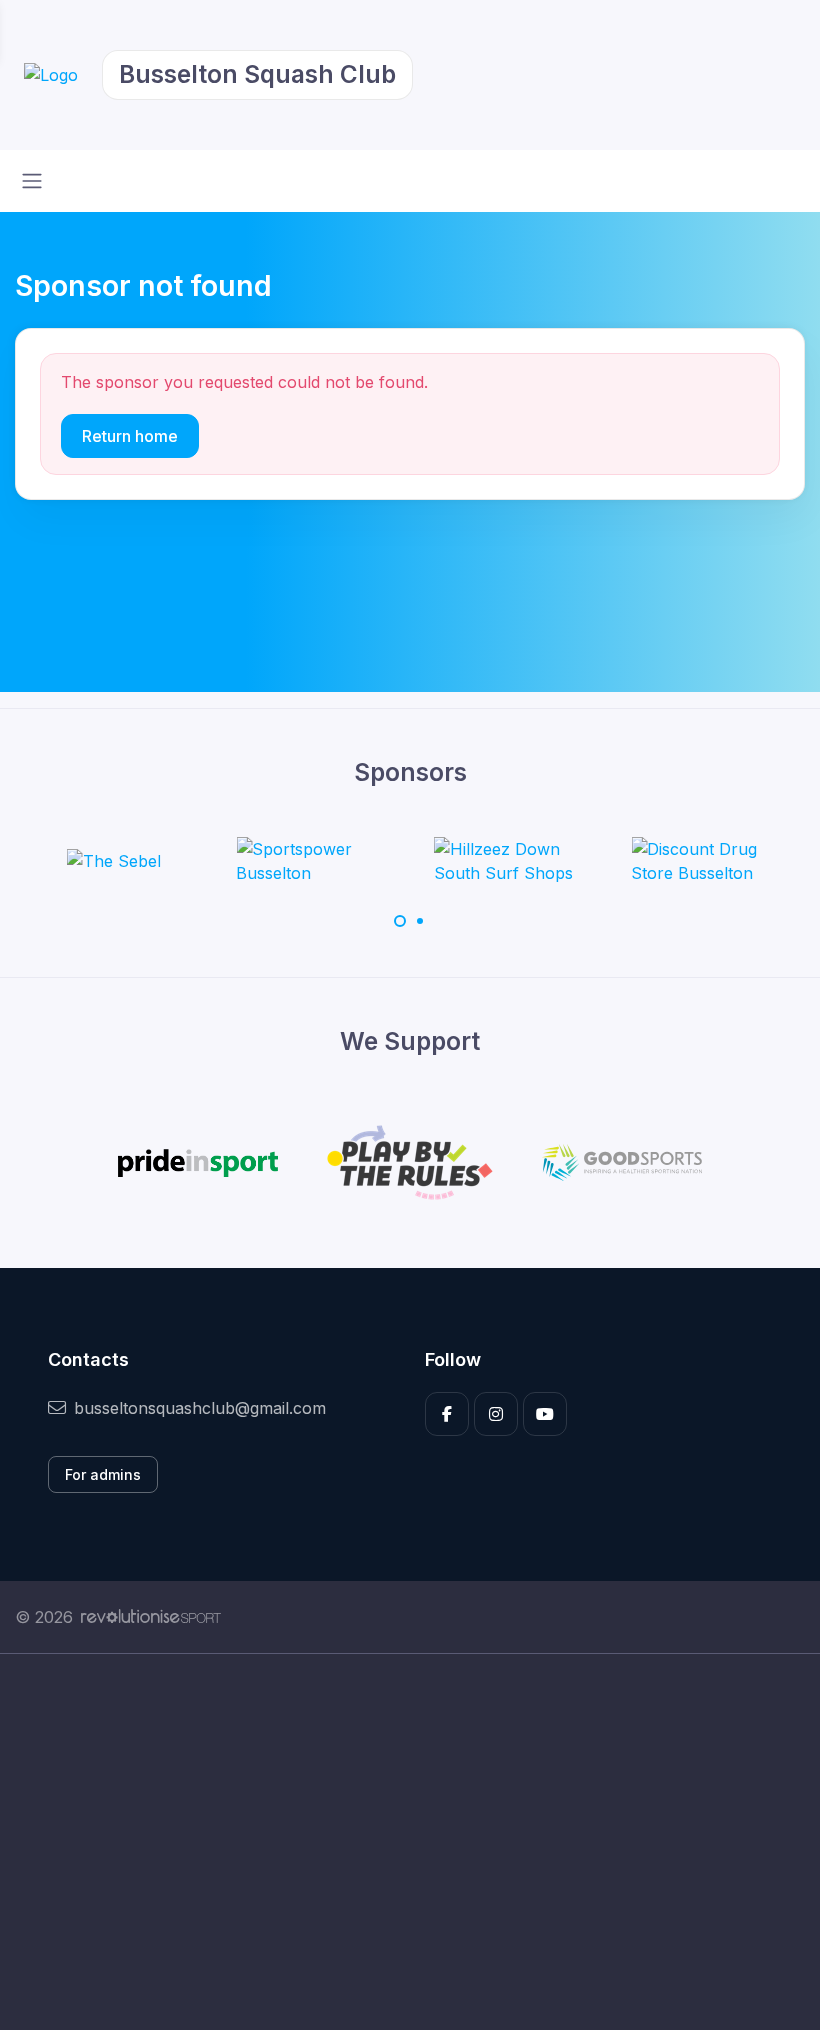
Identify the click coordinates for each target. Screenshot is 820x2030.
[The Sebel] (114, 861)
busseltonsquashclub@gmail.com (200, 1408)
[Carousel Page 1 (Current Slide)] (400, 921)
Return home (130, 436)
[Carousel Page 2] (420, 921)
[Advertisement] (410, 1842)
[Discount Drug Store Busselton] (706, 861)
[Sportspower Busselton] (311, 861)
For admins (103, 1474)
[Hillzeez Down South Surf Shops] (509, 861)
